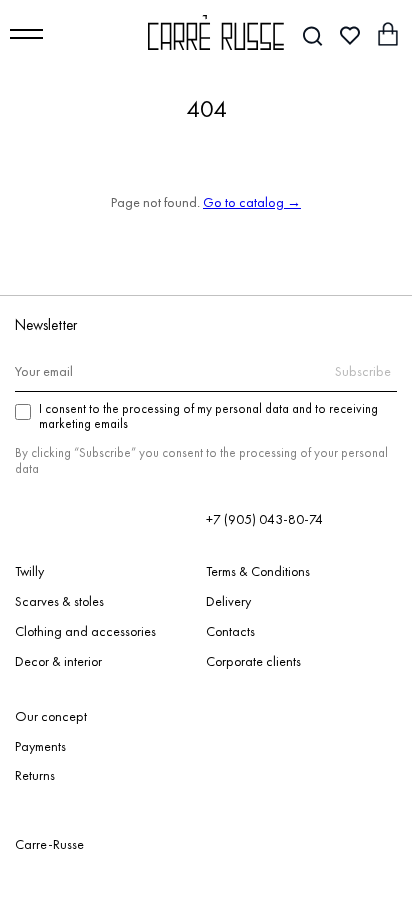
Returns (35, 776)
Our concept (51, 717)
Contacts (230, 632)
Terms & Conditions (258, 572)
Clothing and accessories (85, 632)
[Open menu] (26, 34)
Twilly (29, 572)
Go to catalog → (252, 202)
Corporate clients (253, 662)
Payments (40, 747)
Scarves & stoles (59, 602)
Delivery (228, 602)
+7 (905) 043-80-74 (264, 519)
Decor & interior (58, 662)
